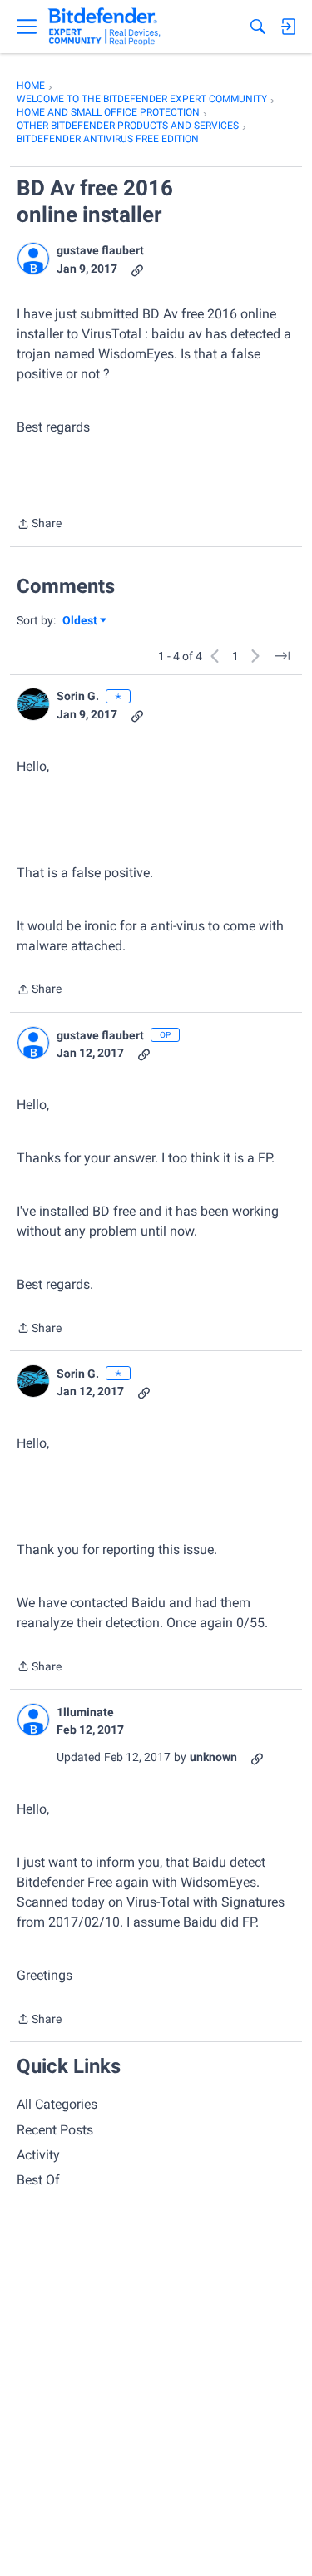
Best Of (38, 2180)
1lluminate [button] (85, 1712)
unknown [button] (213, 1757)
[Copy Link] (137, 269)
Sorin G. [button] (78, 696)
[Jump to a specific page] (282, 656)
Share (39, 525)
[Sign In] (288, 27)
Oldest (81, 622)
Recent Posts (55, 2130)
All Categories (57, 2104)
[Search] (258, 27)
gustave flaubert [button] (100, 250)
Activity (38, 2155)
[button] (33, 259)
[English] (104, 27)
